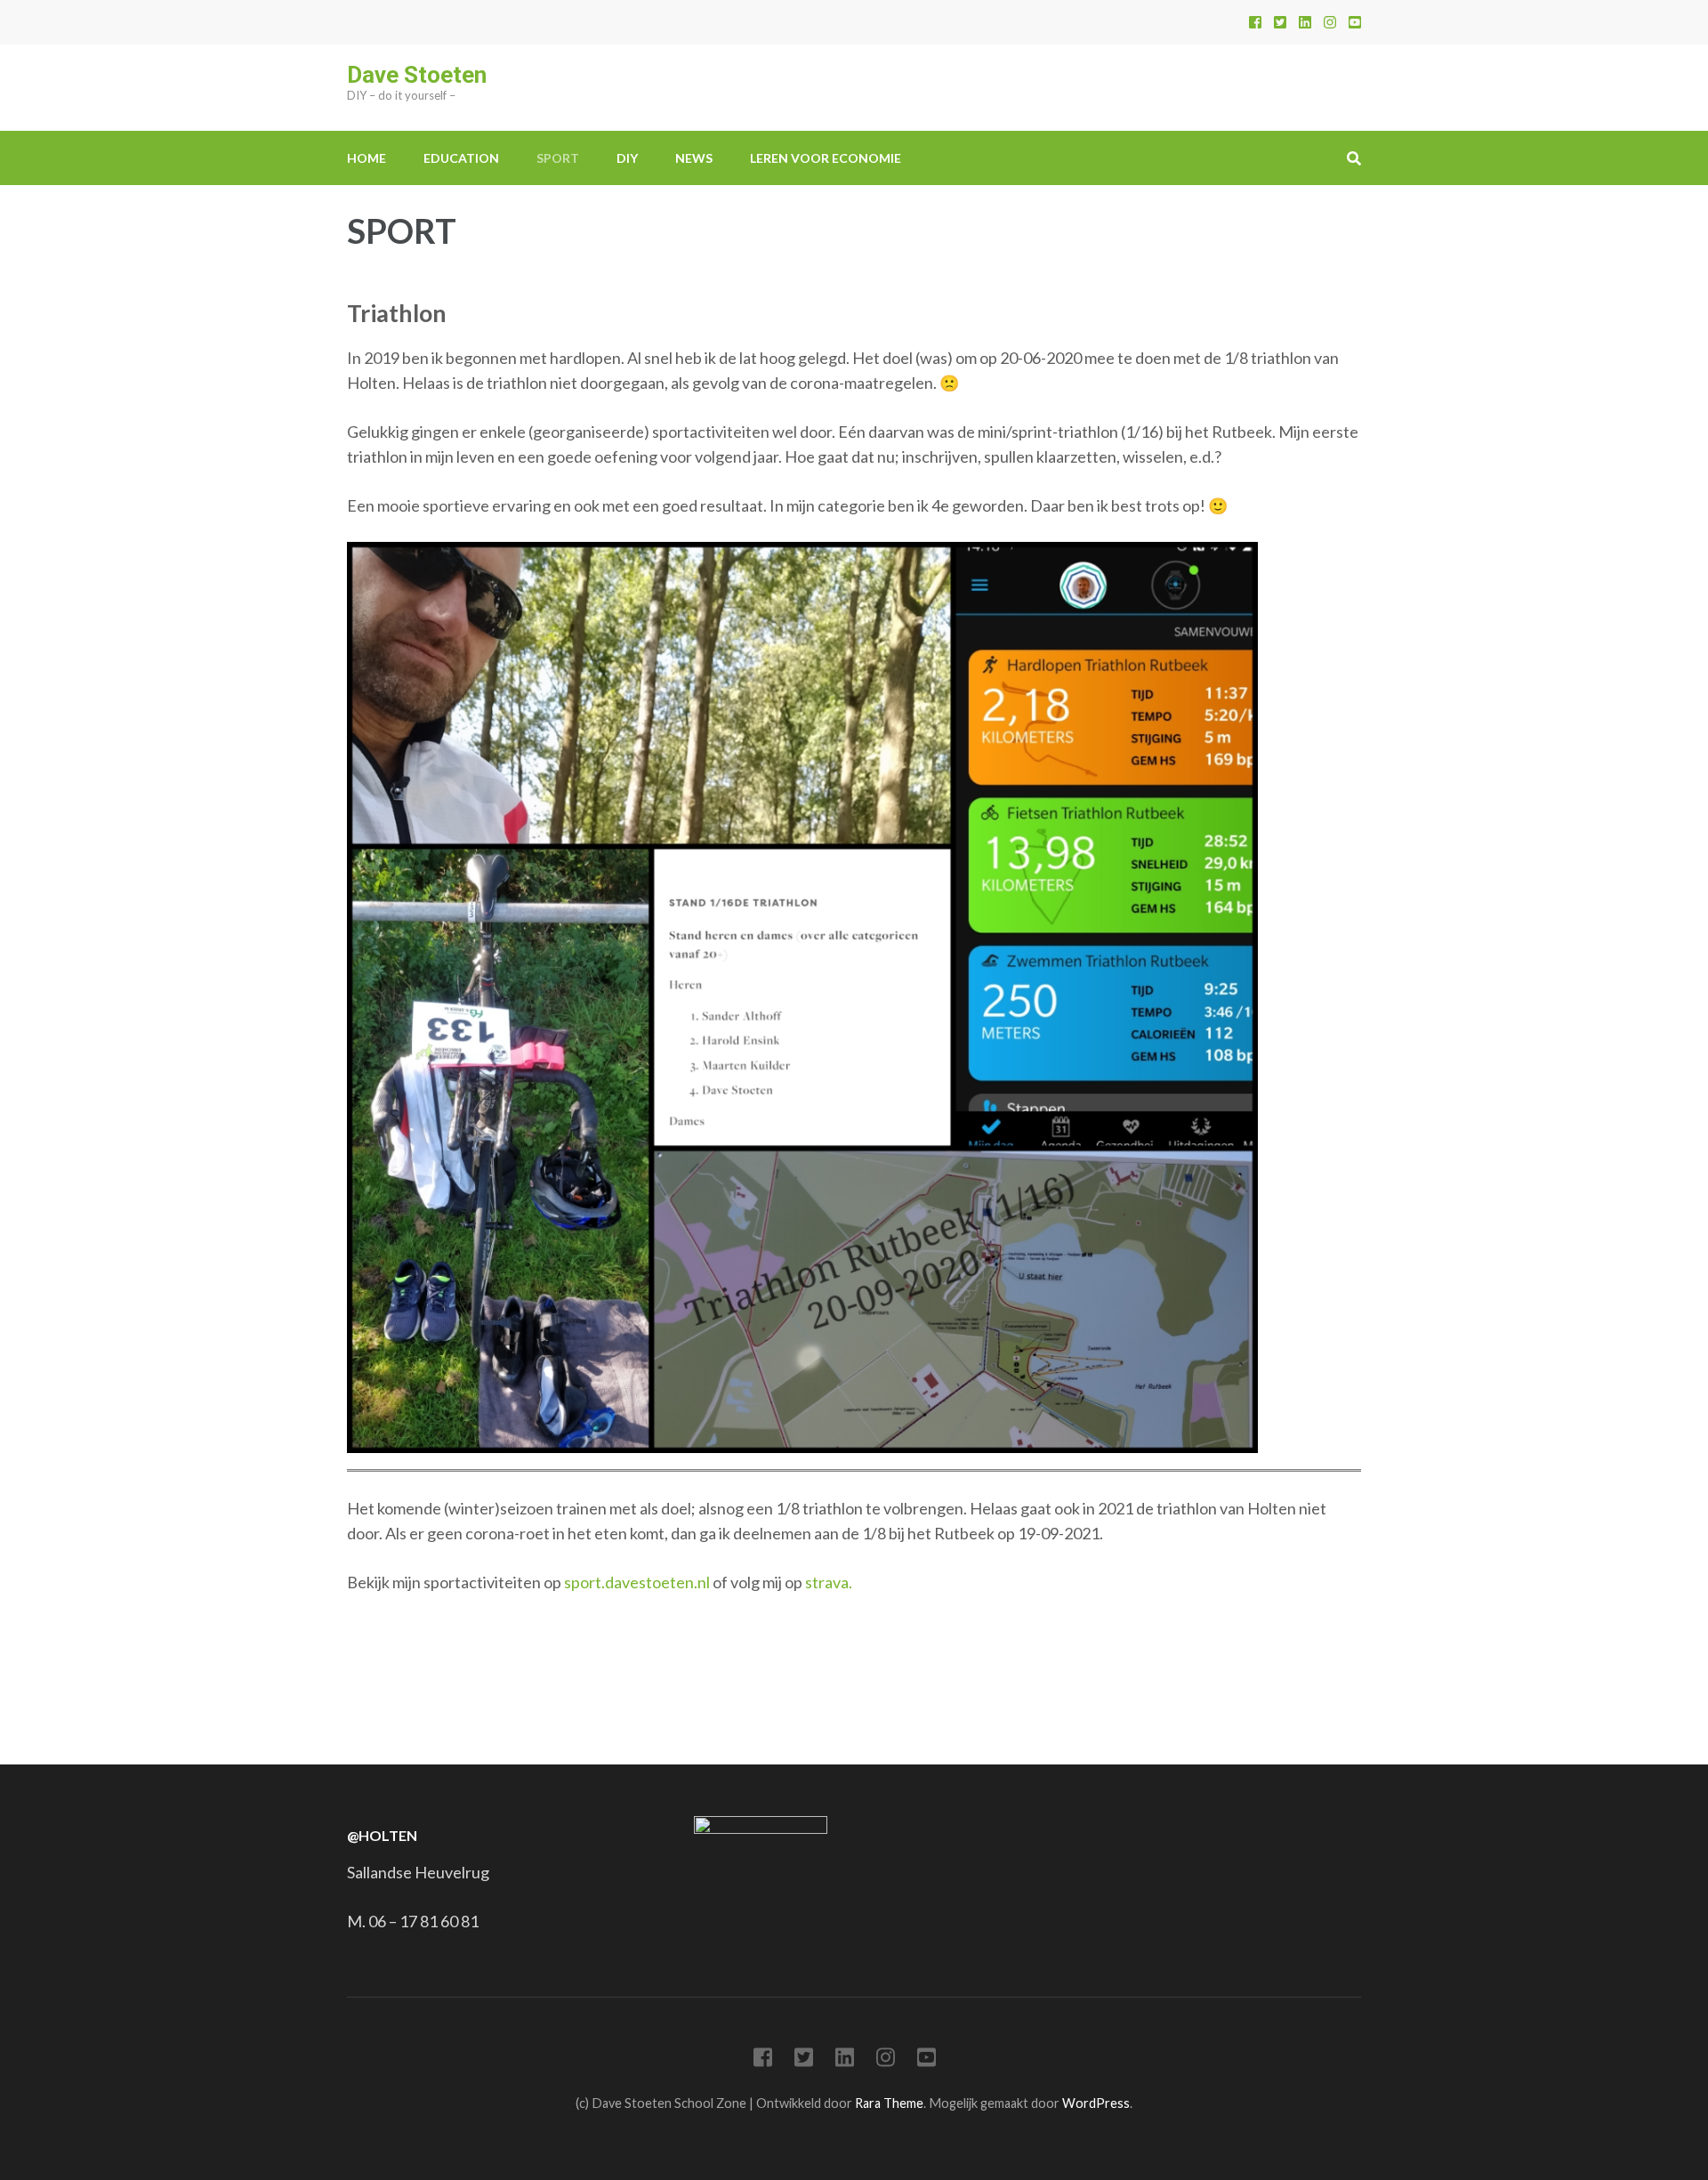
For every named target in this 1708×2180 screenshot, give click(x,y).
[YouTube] (1355, 22)
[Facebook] (1255, 22)
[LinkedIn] (1305, 22)
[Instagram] (1330, 22)
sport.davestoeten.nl (637, 1582)
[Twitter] (1280, 22)
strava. (829, 1582)
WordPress (1096, 2103)
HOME (367, 158)
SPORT (558, 158)
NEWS (694, 158)
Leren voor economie (826, 158)
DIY (627, 158)
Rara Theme (889, 2103)
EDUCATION (461, 158)
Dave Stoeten (417, 75)
